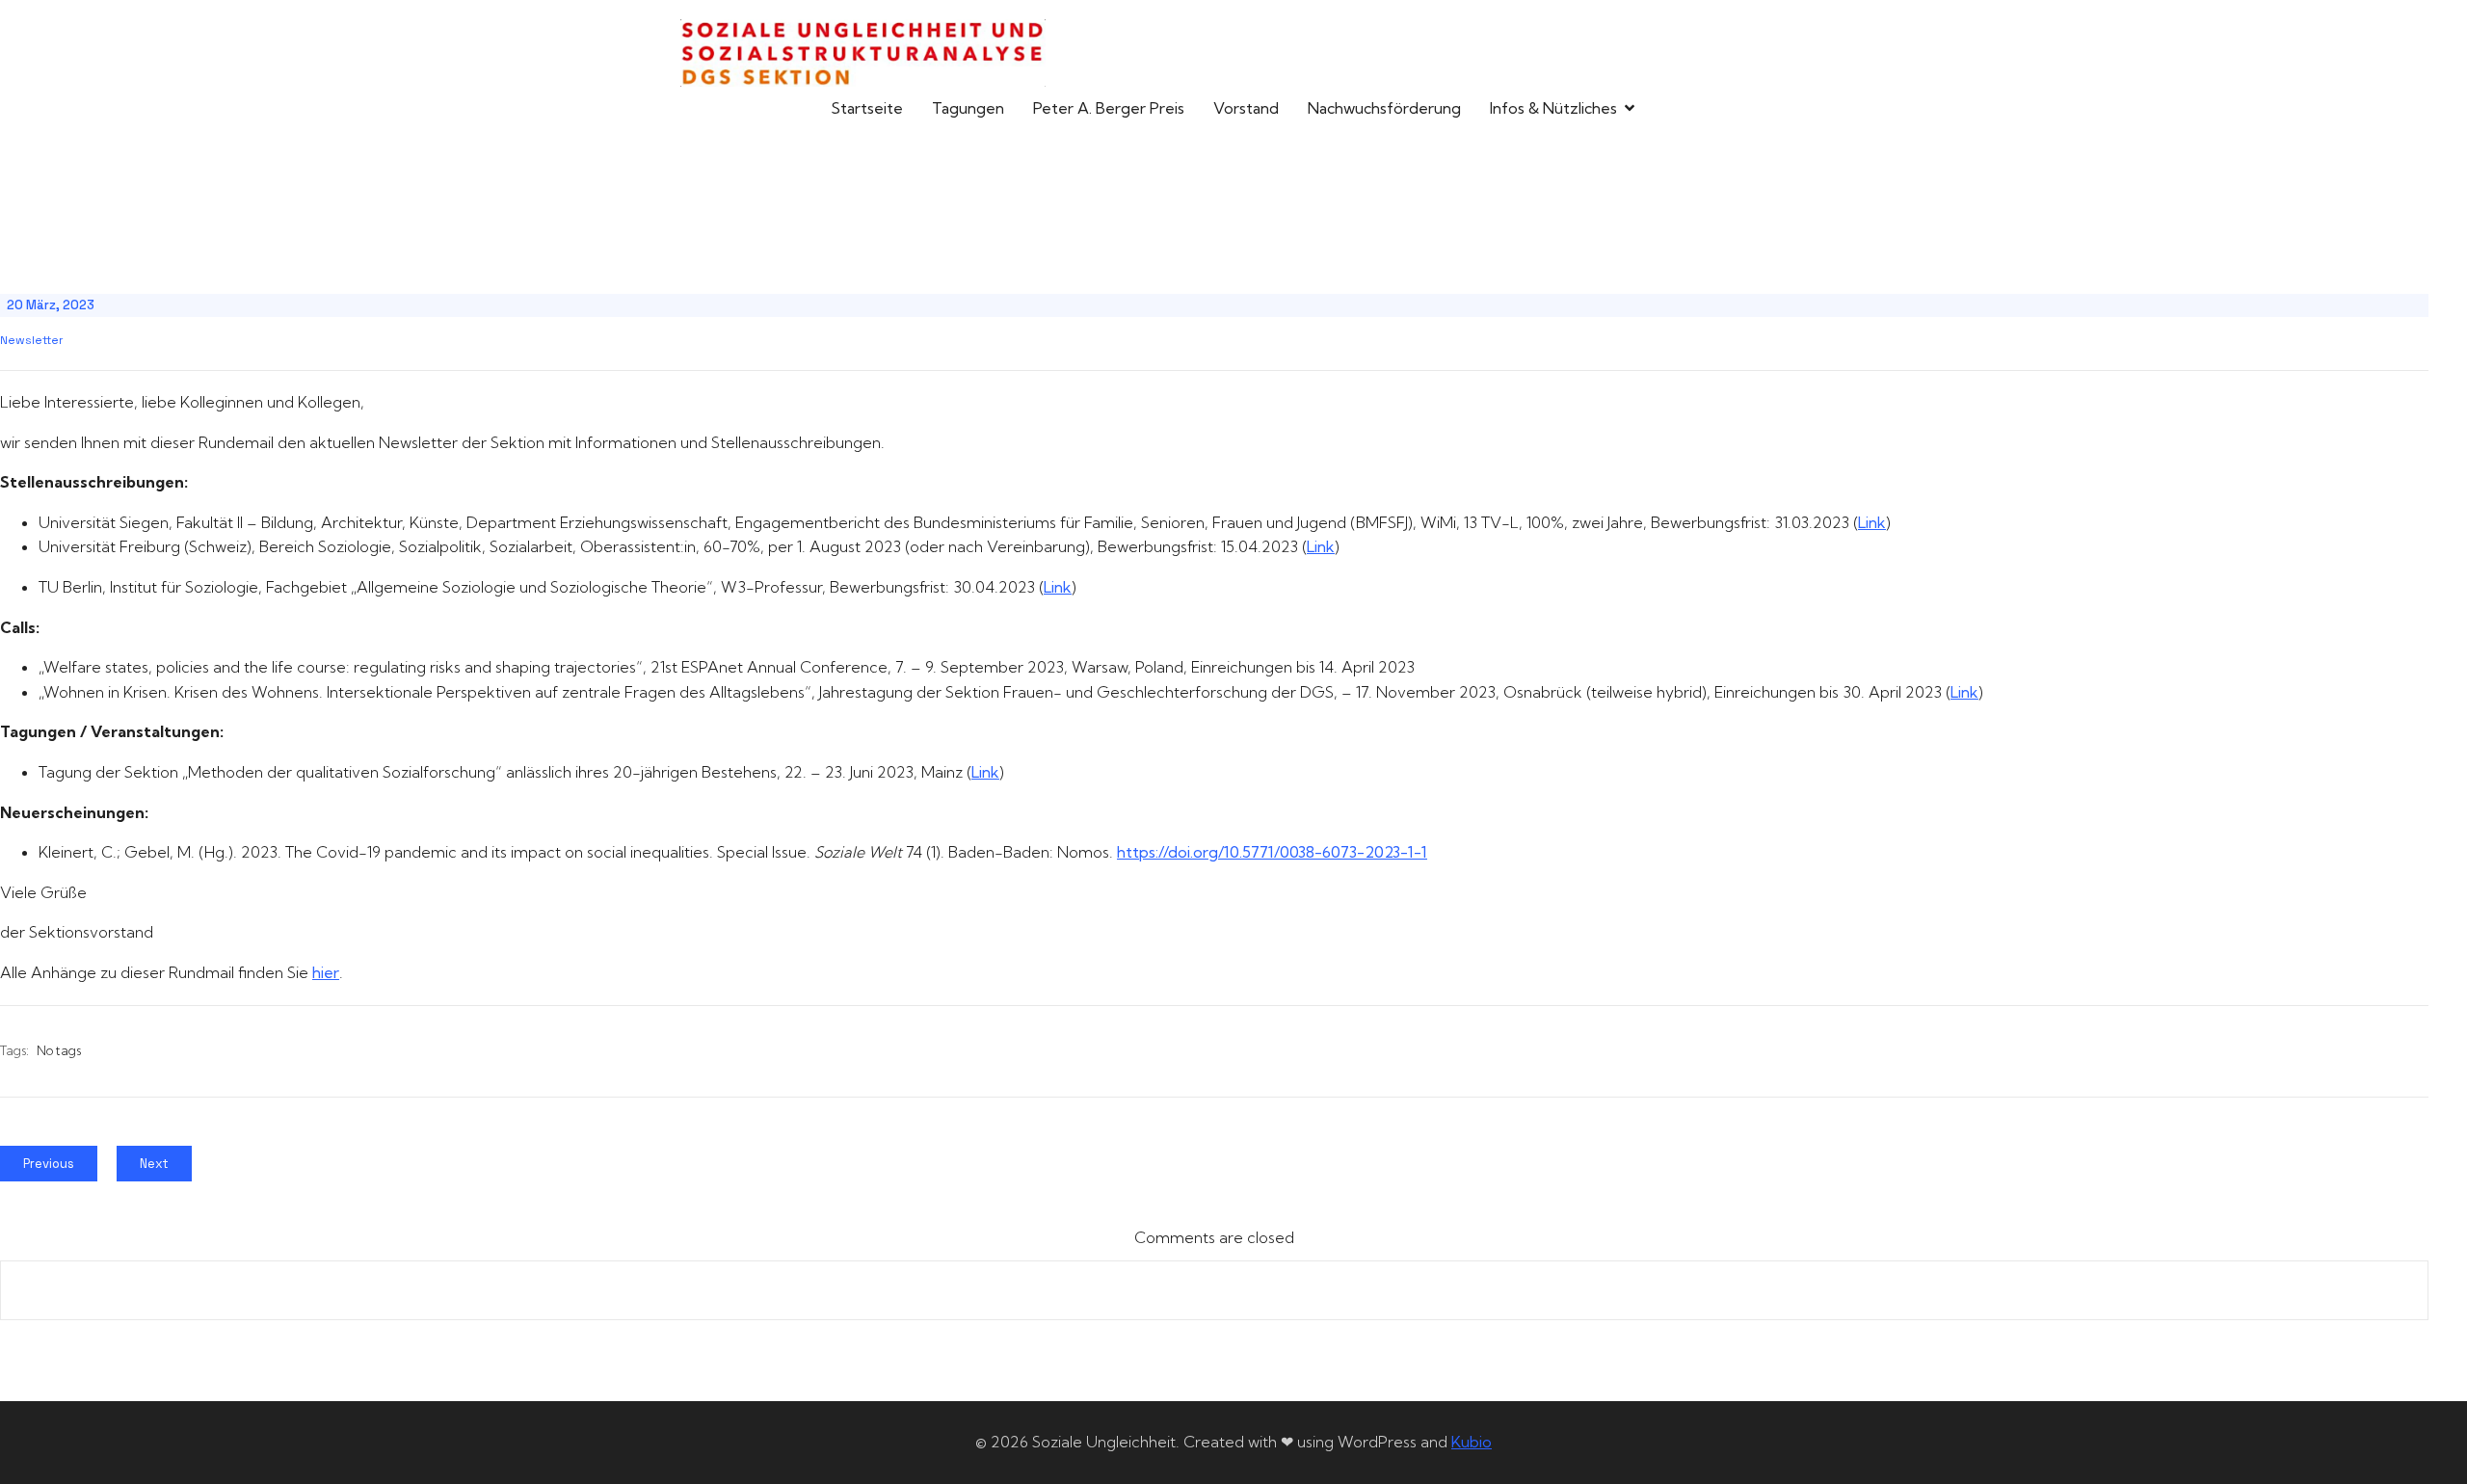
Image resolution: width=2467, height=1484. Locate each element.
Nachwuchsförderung (1384, 108)
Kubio (1472, 1442)
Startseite (867, 108)
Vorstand (1246, 108)
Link (1872, 522)
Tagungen (968, 108)
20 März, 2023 (51, 305)
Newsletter (32, 340)
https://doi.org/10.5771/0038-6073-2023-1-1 (1272, 852)
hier (326, 972)
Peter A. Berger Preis (1109, 108)
